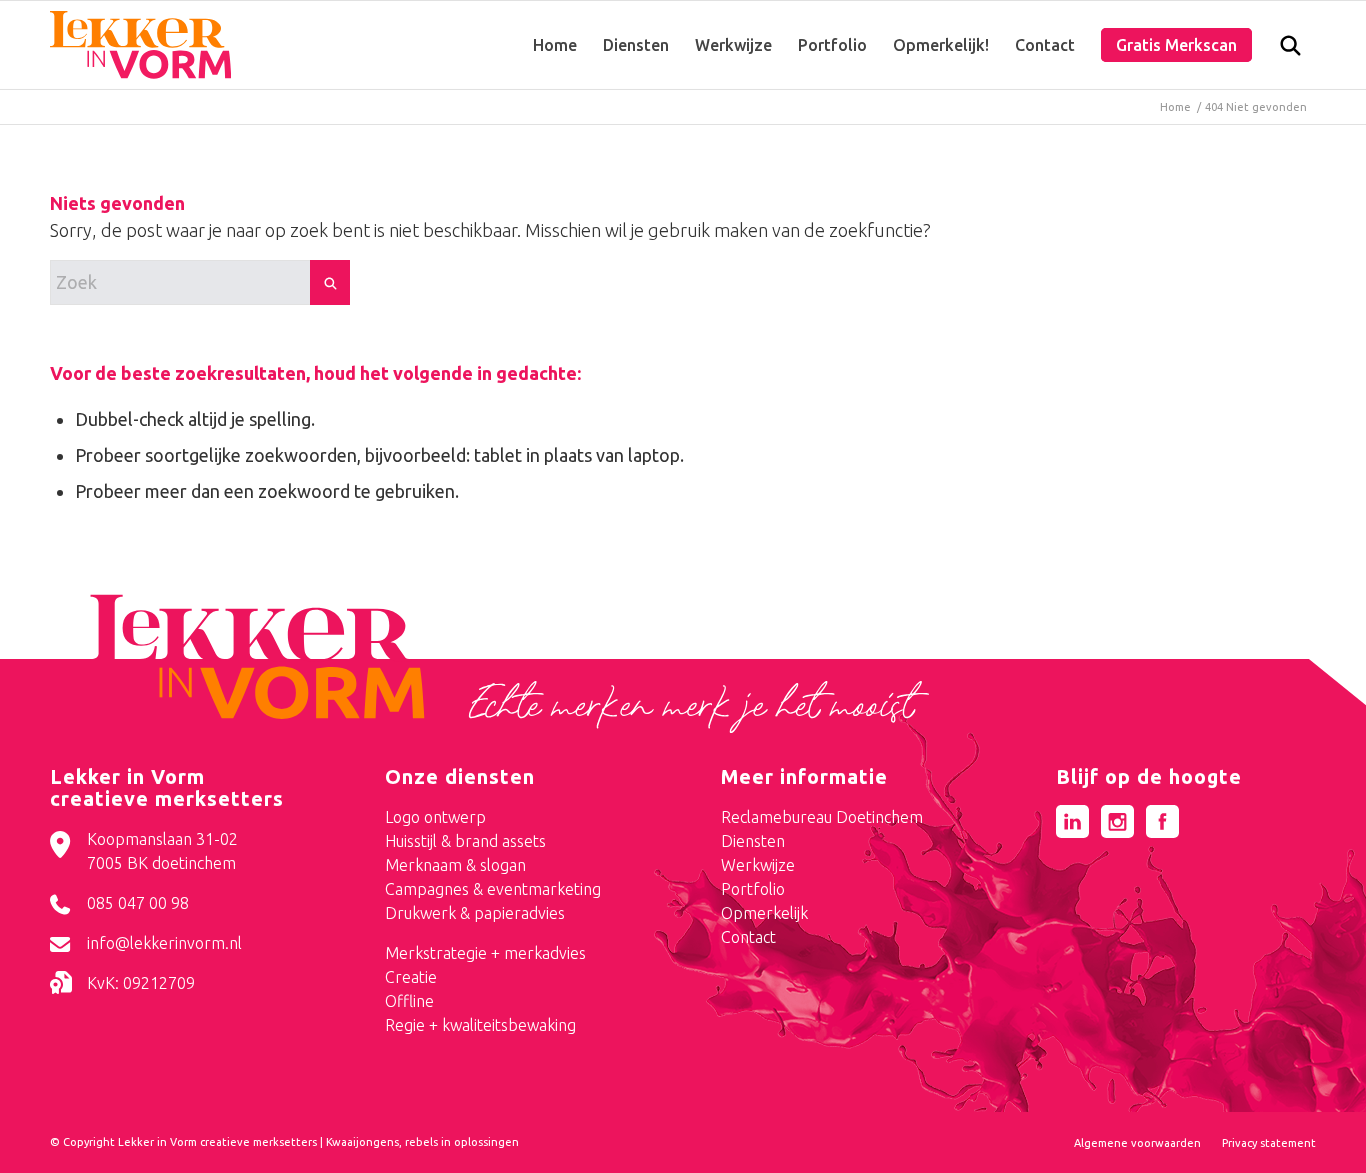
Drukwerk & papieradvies (475, 913)
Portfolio (753, 889)
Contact (748, 937)
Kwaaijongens (362, 1142)
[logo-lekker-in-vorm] (140, 45)
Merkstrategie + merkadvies (485, 953)
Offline (409, 1001)
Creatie (411, 977)
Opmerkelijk (764, 913)
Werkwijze (758, 865)
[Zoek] (1290, 50)
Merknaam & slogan (455, 865)
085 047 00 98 (138, 903)
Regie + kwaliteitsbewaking (480, 1025)
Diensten (753, 841)
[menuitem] (555, 45)
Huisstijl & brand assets (465, 841)
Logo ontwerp (435, 817)
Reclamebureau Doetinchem (822, 817)
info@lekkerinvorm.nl (164, 943)
